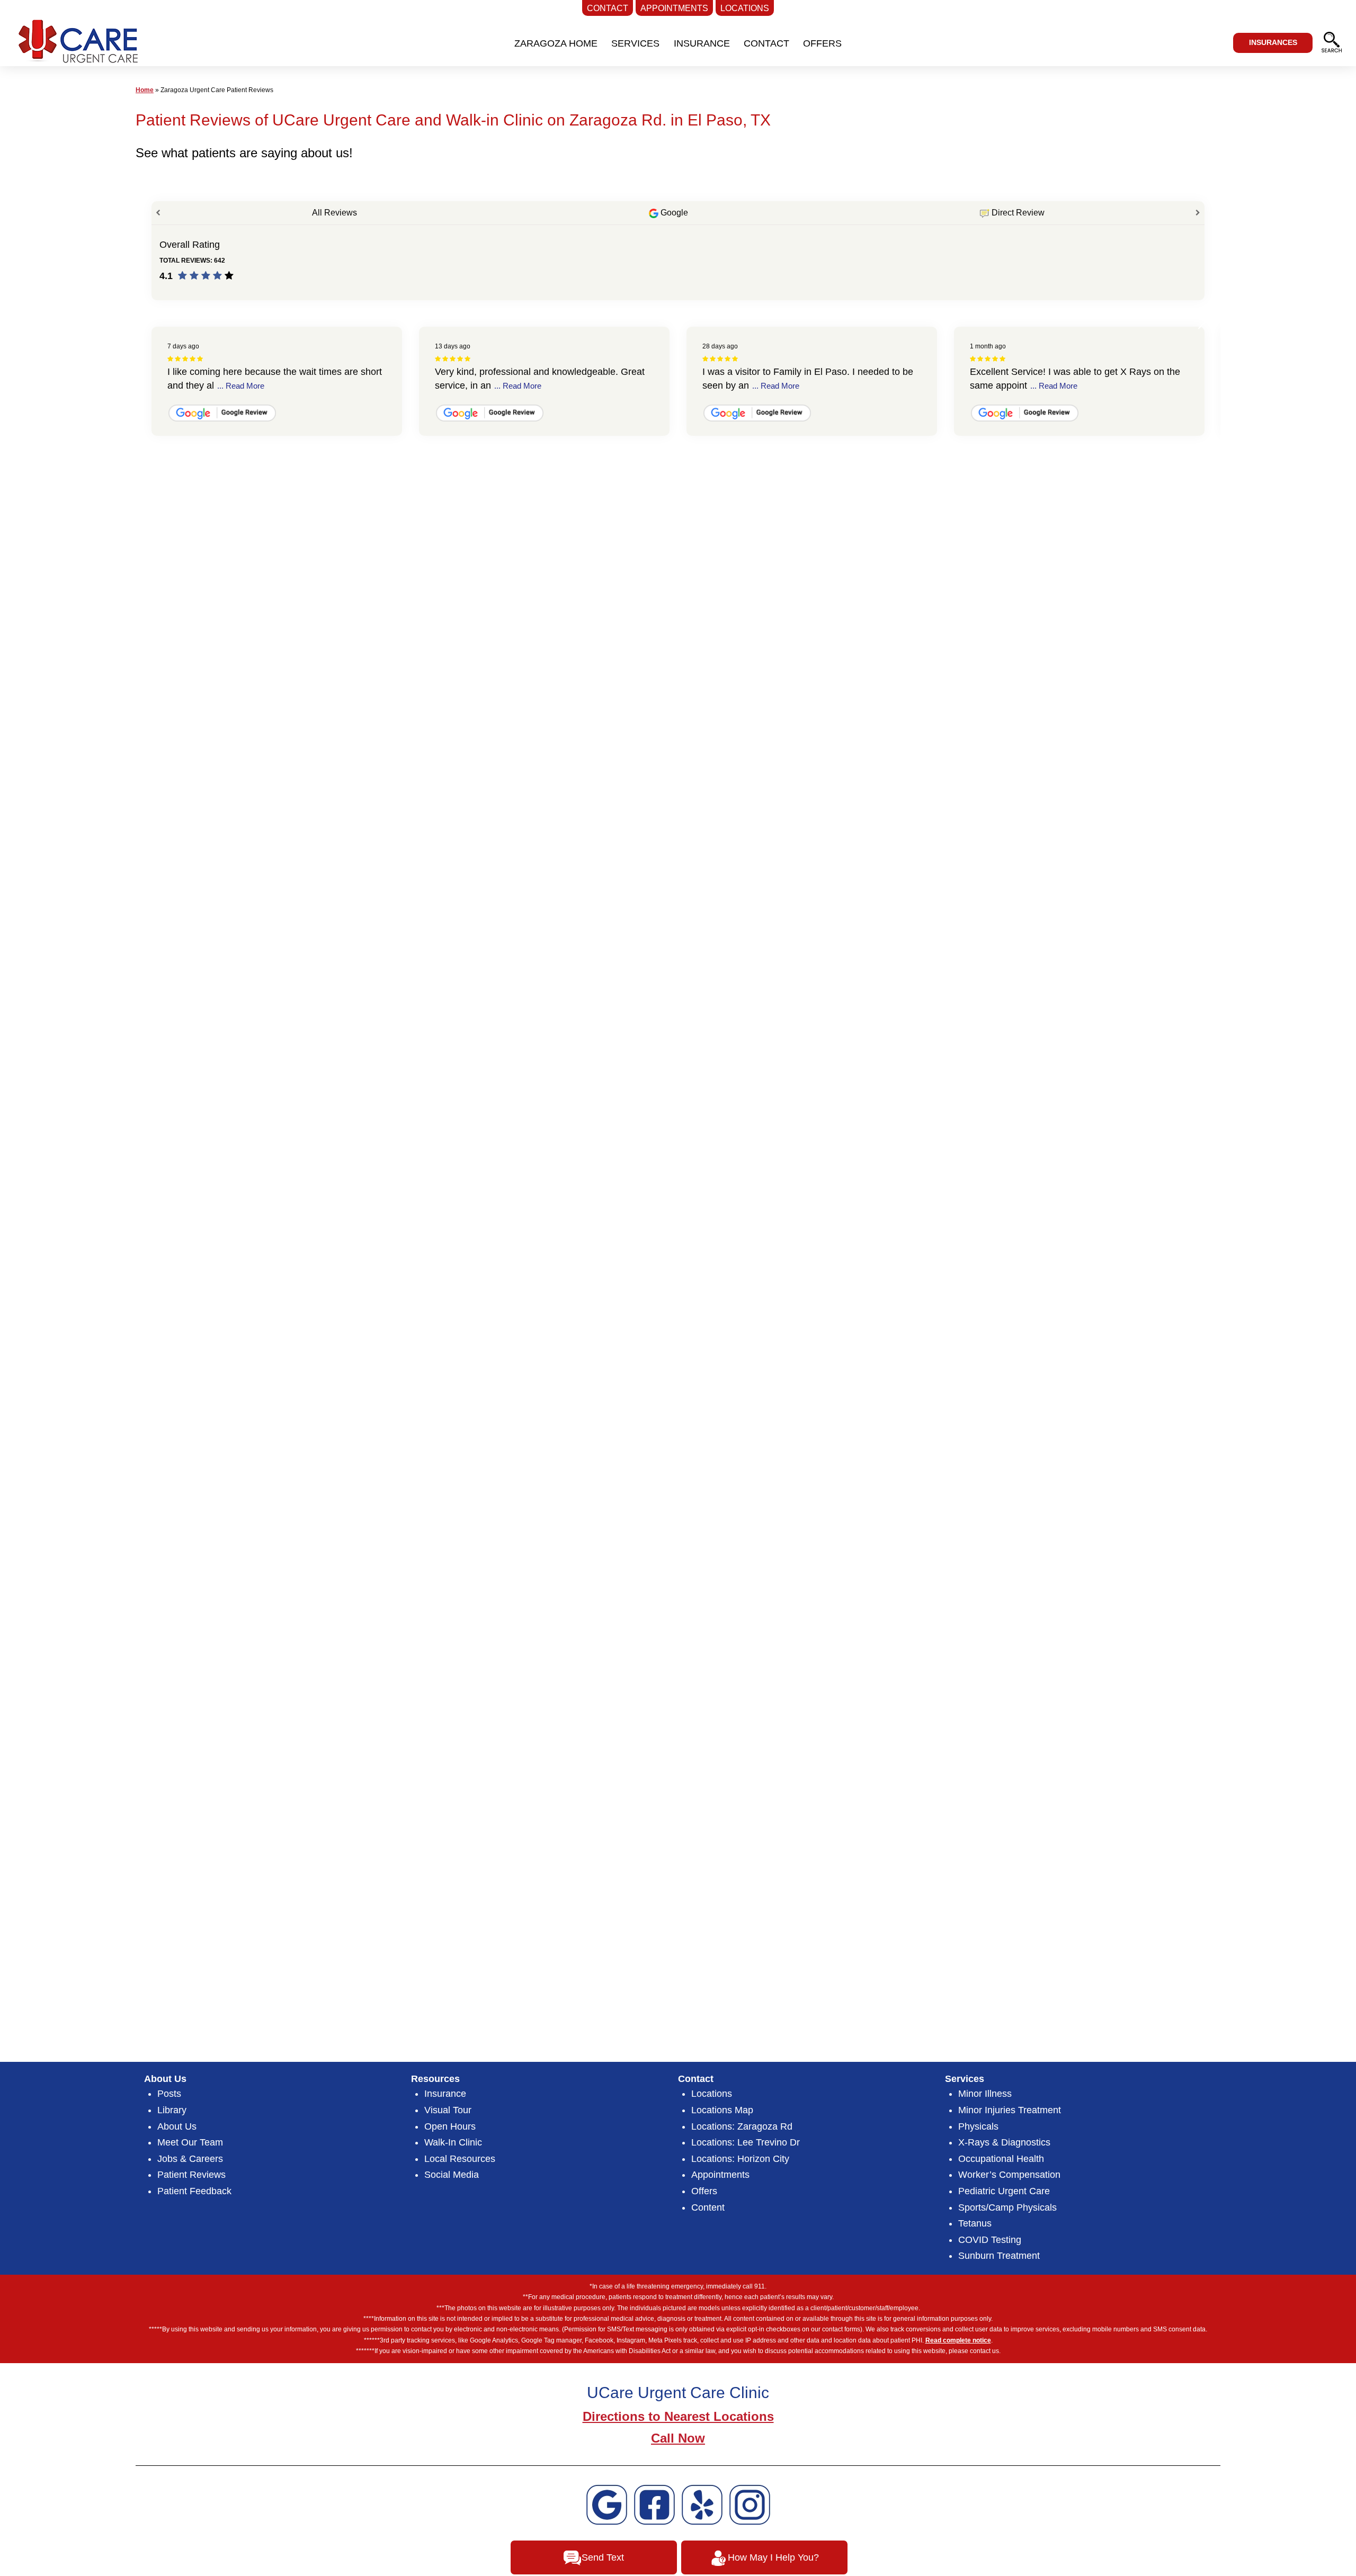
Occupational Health (1001, 2159)
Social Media (452, 2175)
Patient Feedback (194, 2191)
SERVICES (635, 43)
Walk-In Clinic (453, 2142)
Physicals (978, 2126)
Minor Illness (985, 2094)
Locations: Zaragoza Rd (742, 2126)
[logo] (76, 45)
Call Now (678, 2438)
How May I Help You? (773, 2557)
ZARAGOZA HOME (556, 43)
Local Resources (460, 2159)
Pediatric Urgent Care (1004, 2191)
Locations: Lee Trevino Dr (746, 2142)
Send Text (603, 2557)
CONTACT (766, 43)
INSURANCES (1273, 42)
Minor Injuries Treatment (1010, 2110)
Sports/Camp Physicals (1007, 2207)
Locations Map (722, 2110)
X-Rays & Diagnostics (1004, 2142)
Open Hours (450, 2126)
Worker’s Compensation (1009, 2175)
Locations (712, 2094)
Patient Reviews (191, 2175)
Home (145, 90)
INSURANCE (702, 43)
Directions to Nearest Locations (678, 2416)
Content (708, 2207)
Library (172, 2110)
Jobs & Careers (190, 2159)
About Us (177, 2126)
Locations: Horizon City (740, 2159)
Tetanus (975, 2223)
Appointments (720, 2175)
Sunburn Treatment (999, 2256)
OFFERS (822, 43)
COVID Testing (990, 2240)
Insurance (445, 2094)
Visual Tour (448, 2110)
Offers (704, 2191)
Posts (169, 2094)
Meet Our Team (190, 2142)
